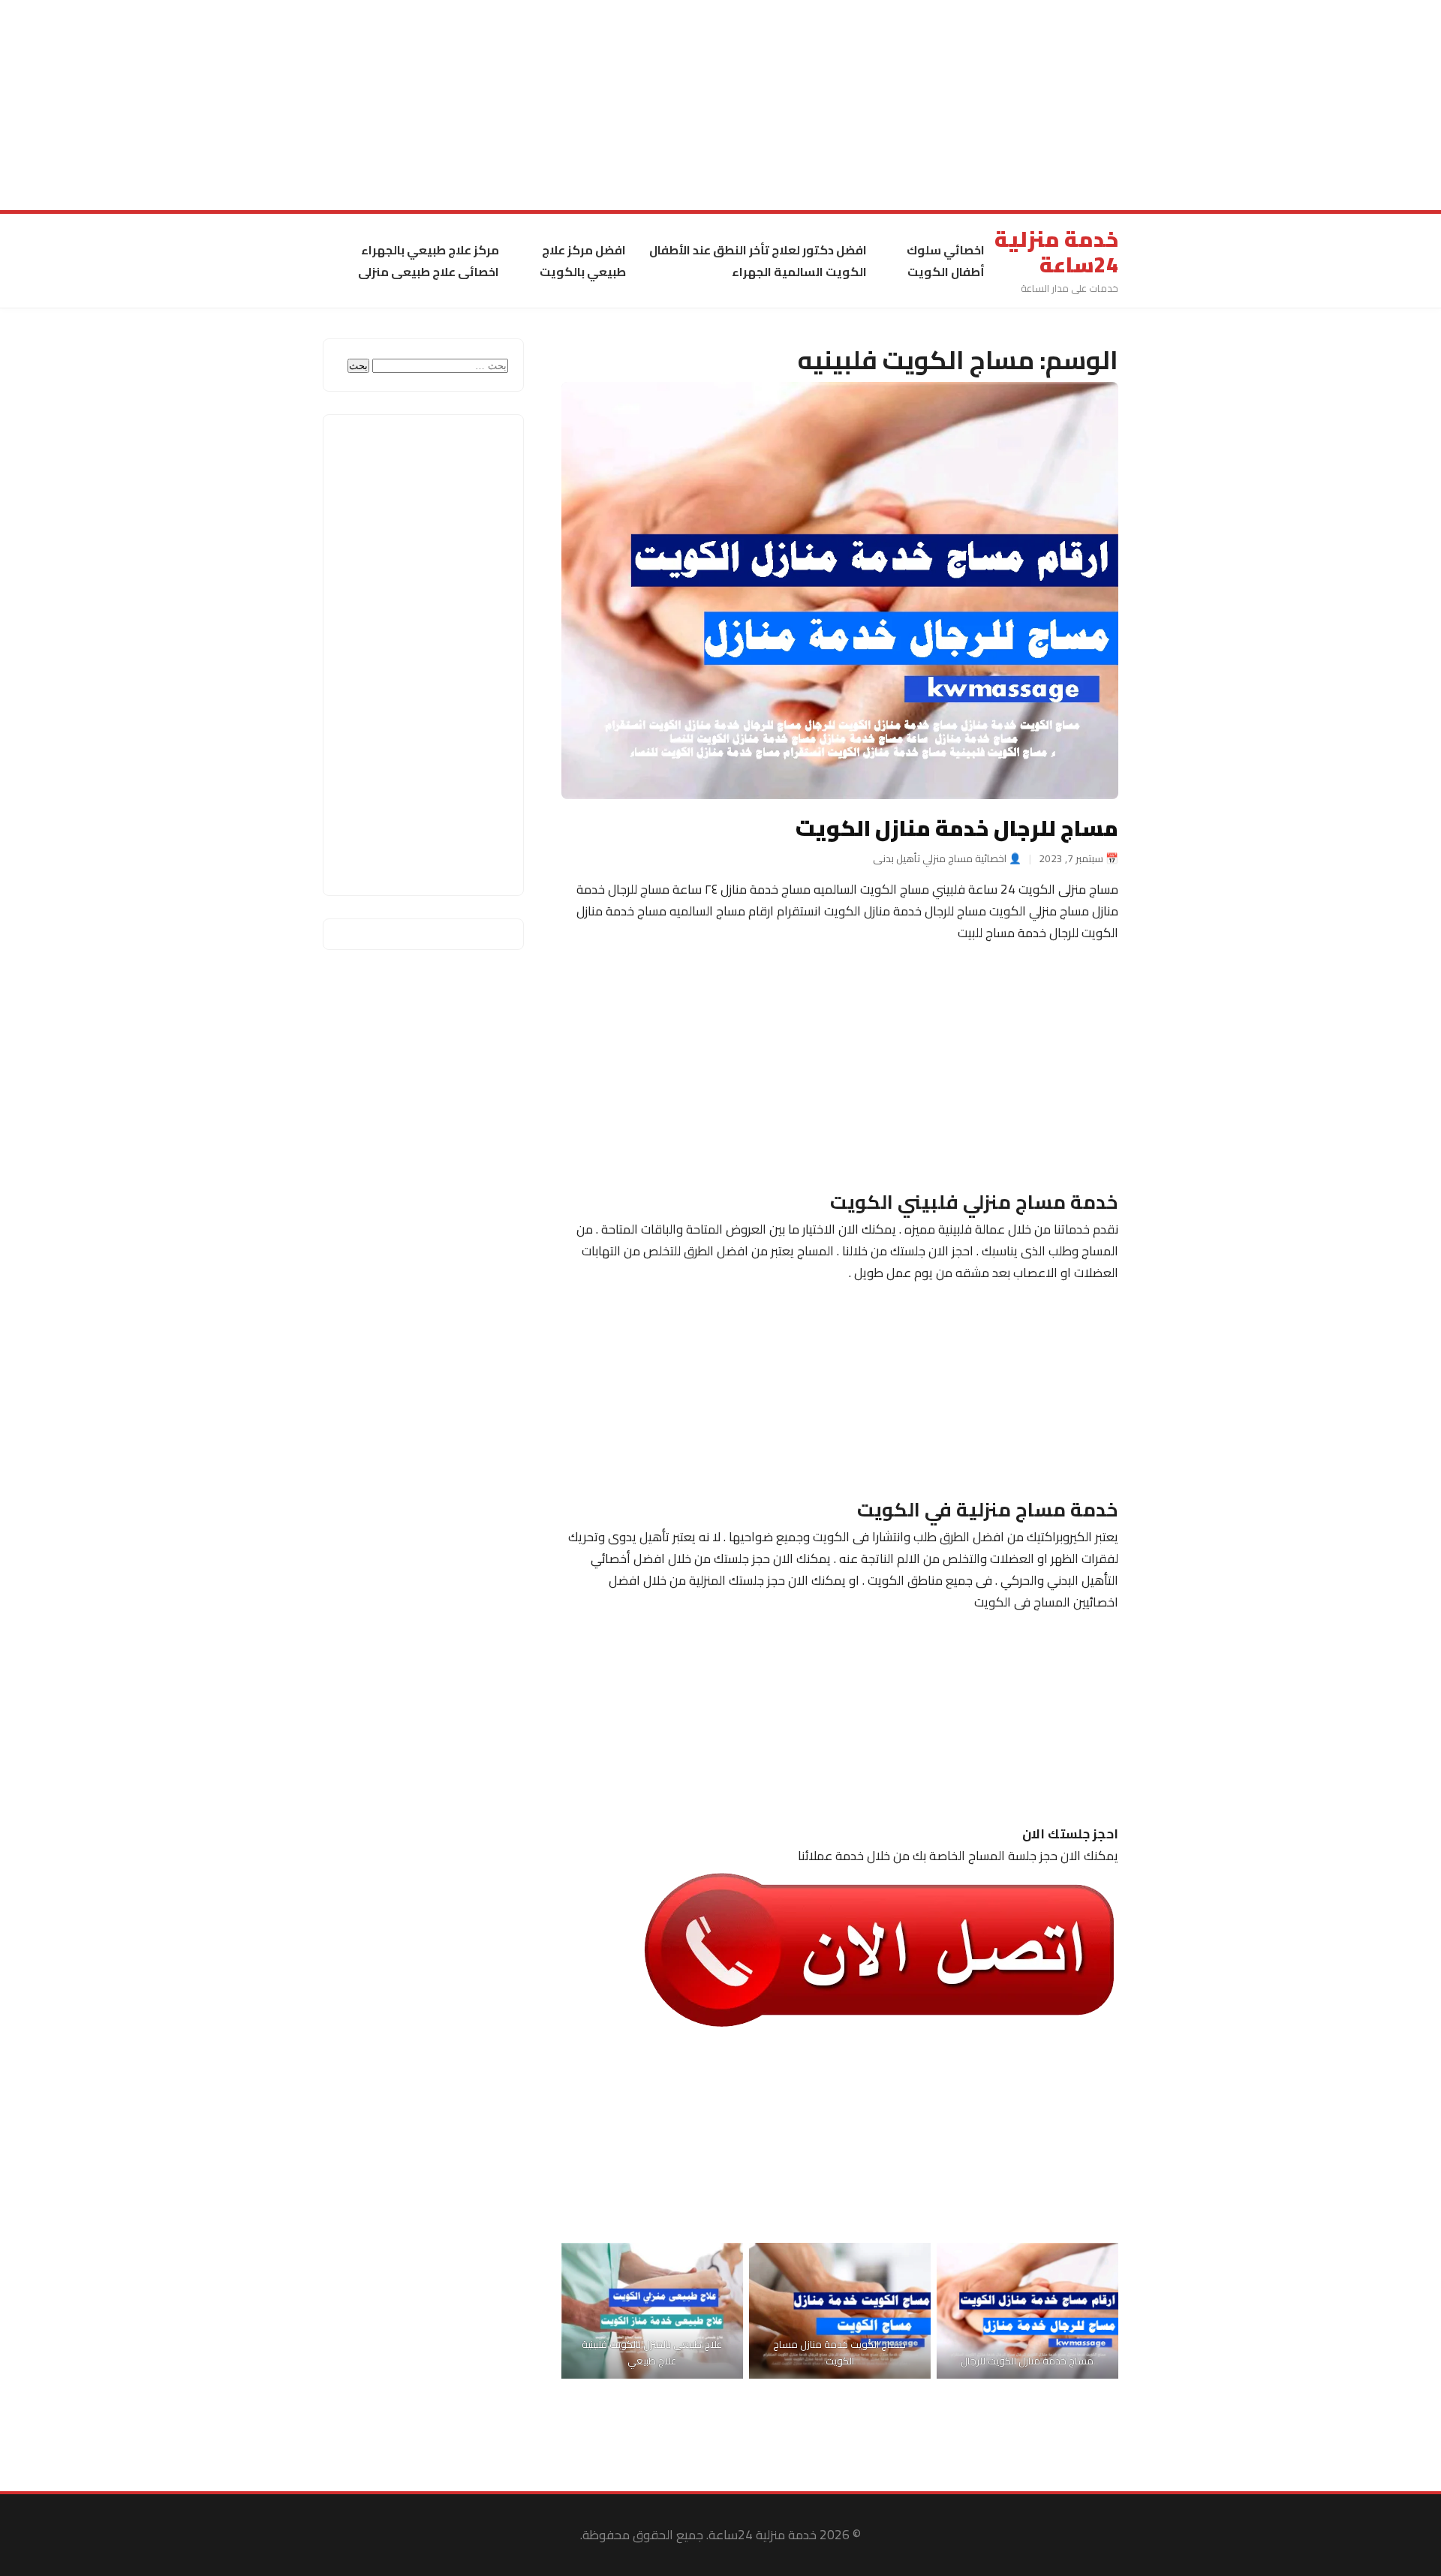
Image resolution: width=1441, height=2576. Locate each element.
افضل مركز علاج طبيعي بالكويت (583, 261)
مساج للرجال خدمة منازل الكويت (957, 828)
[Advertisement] (991, 105)
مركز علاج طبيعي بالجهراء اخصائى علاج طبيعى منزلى (429, 261)
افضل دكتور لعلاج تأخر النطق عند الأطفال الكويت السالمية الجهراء (758, 261)
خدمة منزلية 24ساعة (1056, 252)
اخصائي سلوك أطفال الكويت (946, 261)
